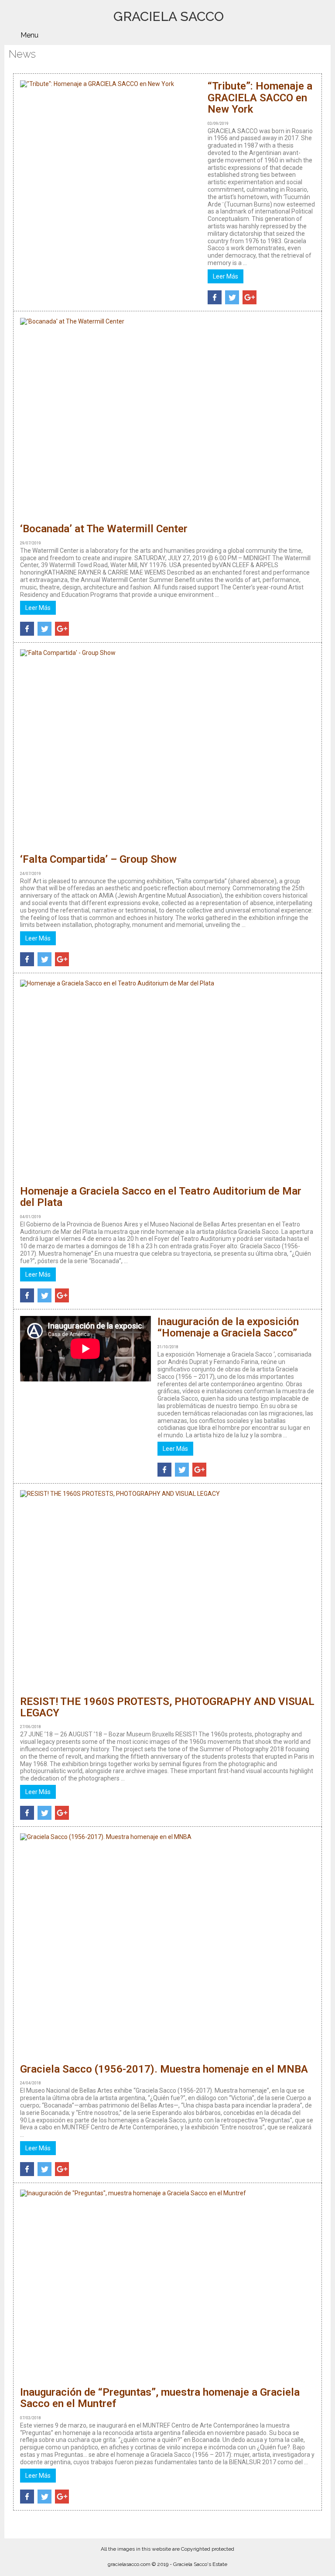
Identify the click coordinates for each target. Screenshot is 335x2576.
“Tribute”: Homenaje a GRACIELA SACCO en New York (260, 98)
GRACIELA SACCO (169, 16)
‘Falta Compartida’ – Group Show (98, 859)
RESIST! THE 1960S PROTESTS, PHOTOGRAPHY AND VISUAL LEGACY (167, 1707)
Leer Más (226, 276)
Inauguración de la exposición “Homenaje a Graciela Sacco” (228, 1327)
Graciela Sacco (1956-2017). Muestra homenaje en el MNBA (164, 2069)
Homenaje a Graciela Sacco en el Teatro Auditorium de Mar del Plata (161, 1197)
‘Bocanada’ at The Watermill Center (104, 529)
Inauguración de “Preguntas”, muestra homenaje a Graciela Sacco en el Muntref (160, 2398)
